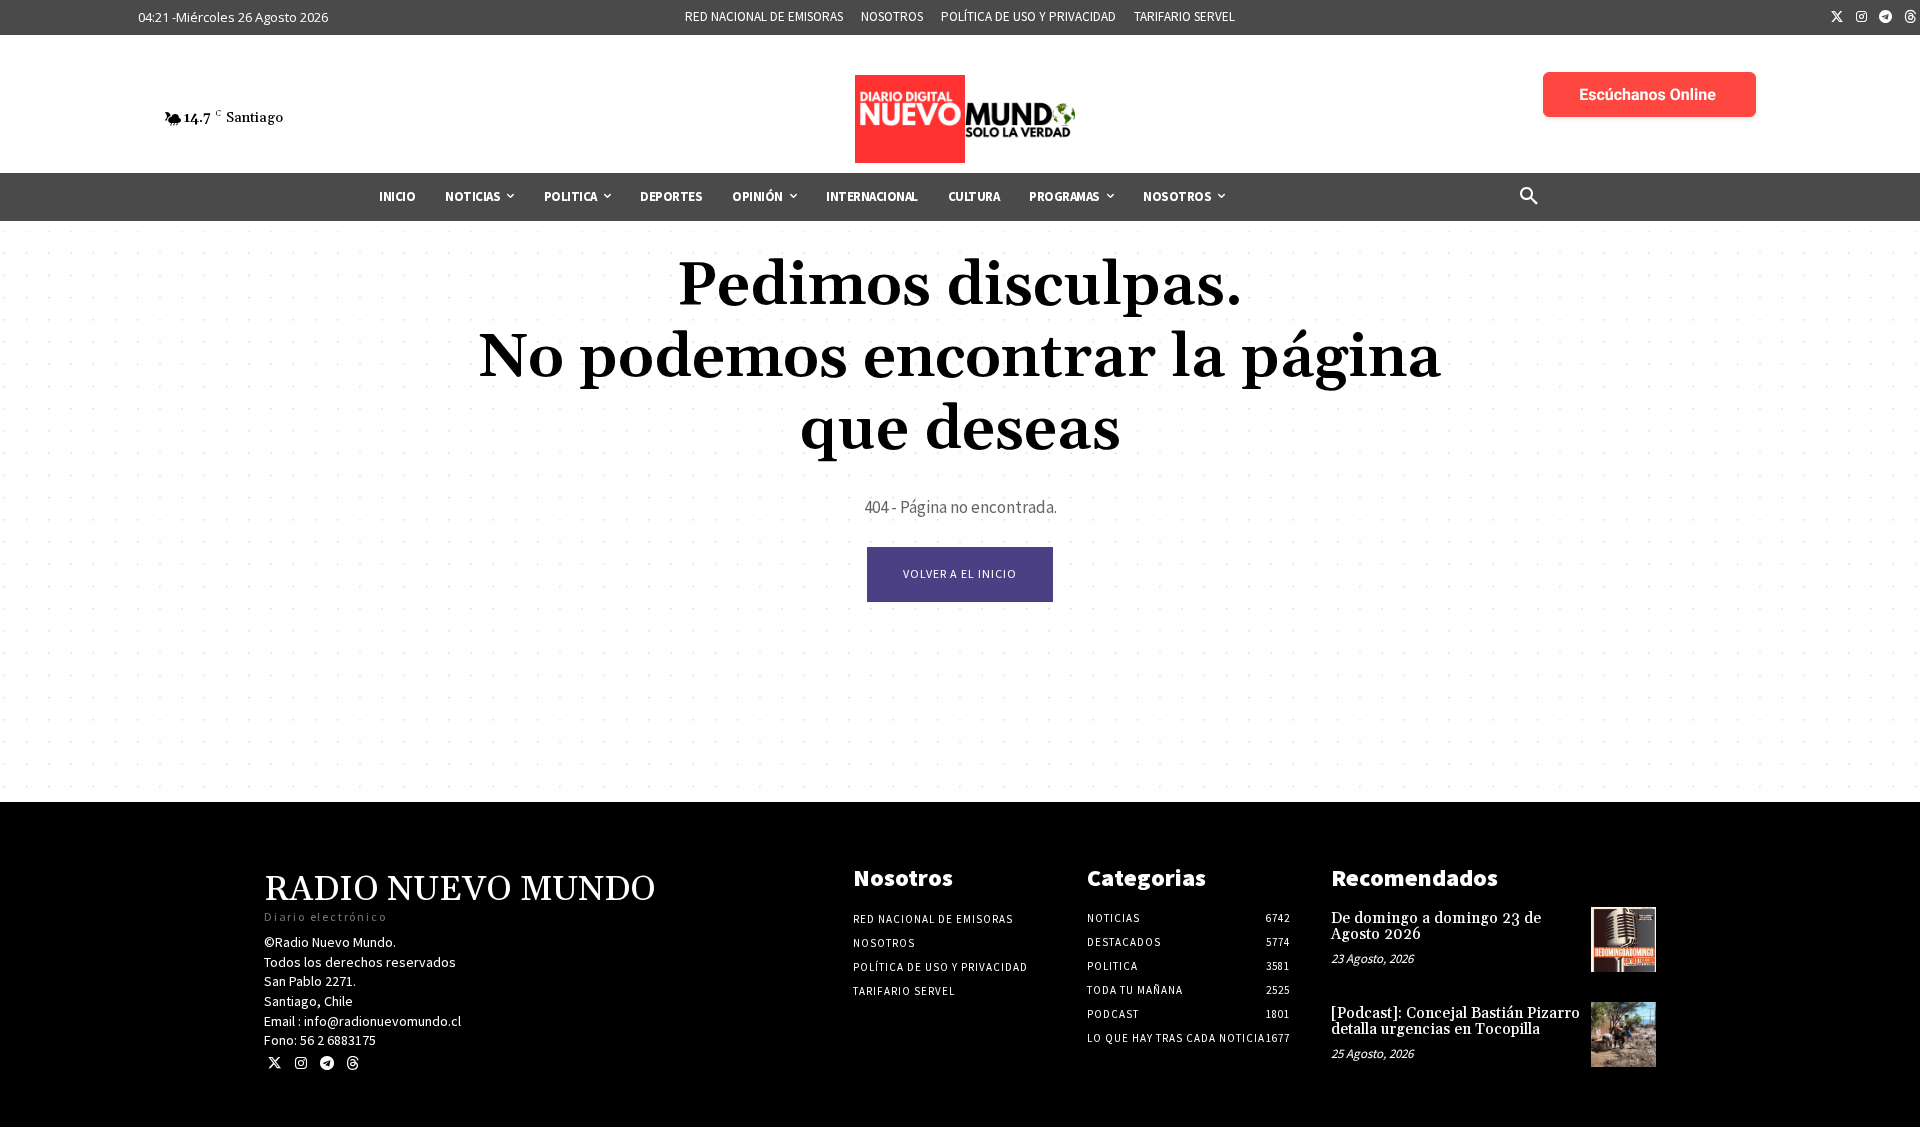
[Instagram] (1862, 18)
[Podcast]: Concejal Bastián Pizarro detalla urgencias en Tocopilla (1455, 1022)
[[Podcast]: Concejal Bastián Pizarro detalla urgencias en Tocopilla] (1623, 1034)
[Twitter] (1837, 18)
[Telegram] (1886, 18)
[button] (1529, 197)
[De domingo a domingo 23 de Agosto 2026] (1623, 939)
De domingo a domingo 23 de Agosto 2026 (1436, 927)
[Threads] (352, 1063)
